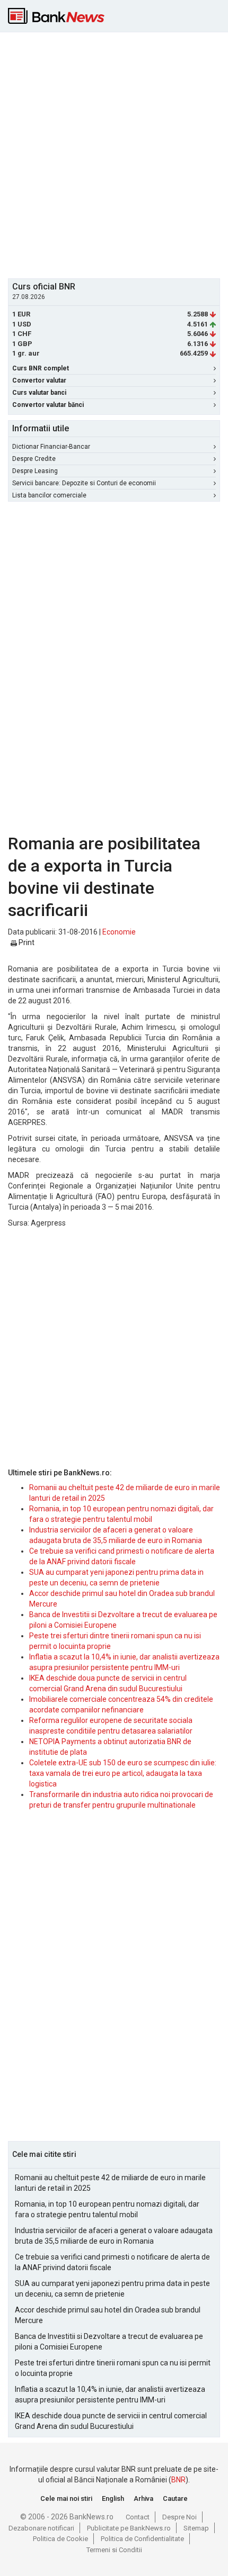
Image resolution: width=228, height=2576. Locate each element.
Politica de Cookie (60, 2539)
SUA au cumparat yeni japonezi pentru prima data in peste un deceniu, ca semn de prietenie (112, 2289)
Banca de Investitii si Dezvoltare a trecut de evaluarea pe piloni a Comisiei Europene (109, 2342)
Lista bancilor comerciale (49, 495)
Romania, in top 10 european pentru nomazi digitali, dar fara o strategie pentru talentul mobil (107, 2209)
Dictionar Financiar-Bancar (51, 447)
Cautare (175, 2498)
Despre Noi (179, 2517)
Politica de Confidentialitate (142, 2539)
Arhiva (143, 2498)
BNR (178, 2480)
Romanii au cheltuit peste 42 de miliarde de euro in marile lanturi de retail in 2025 (110, 2183)
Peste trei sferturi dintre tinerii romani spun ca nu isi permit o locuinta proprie (113, 2368)
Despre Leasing (35, 471)
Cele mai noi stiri (66, 2498)
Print (26, 942)
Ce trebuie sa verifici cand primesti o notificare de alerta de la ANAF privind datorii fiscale (112, 2262)
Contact (138, 2517)
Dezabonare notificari (41, 2528)
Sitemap (196, 2528)
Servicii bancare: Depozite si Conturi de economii (84, 483)
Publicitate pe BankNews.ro (129, 2528)
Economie (119, 932)
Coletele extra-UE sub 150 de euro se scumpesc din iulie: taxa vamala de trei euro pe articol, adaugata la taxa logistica (123, 1773)
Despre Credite (34, 459)
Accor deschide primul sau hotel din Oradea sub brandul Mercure (108, 2315)
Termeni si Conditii (114, 2550)
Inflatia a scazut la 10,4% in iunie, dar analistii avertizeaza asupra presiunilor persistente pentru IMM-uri (110, 2394)
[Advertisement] (114, 154)
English (113, 2498)
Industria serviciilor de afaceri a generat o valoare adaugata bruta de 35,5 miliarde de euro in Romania (114, 2236)
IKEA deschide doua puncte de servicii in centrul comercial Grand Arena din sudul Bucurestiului (111, 2421)
